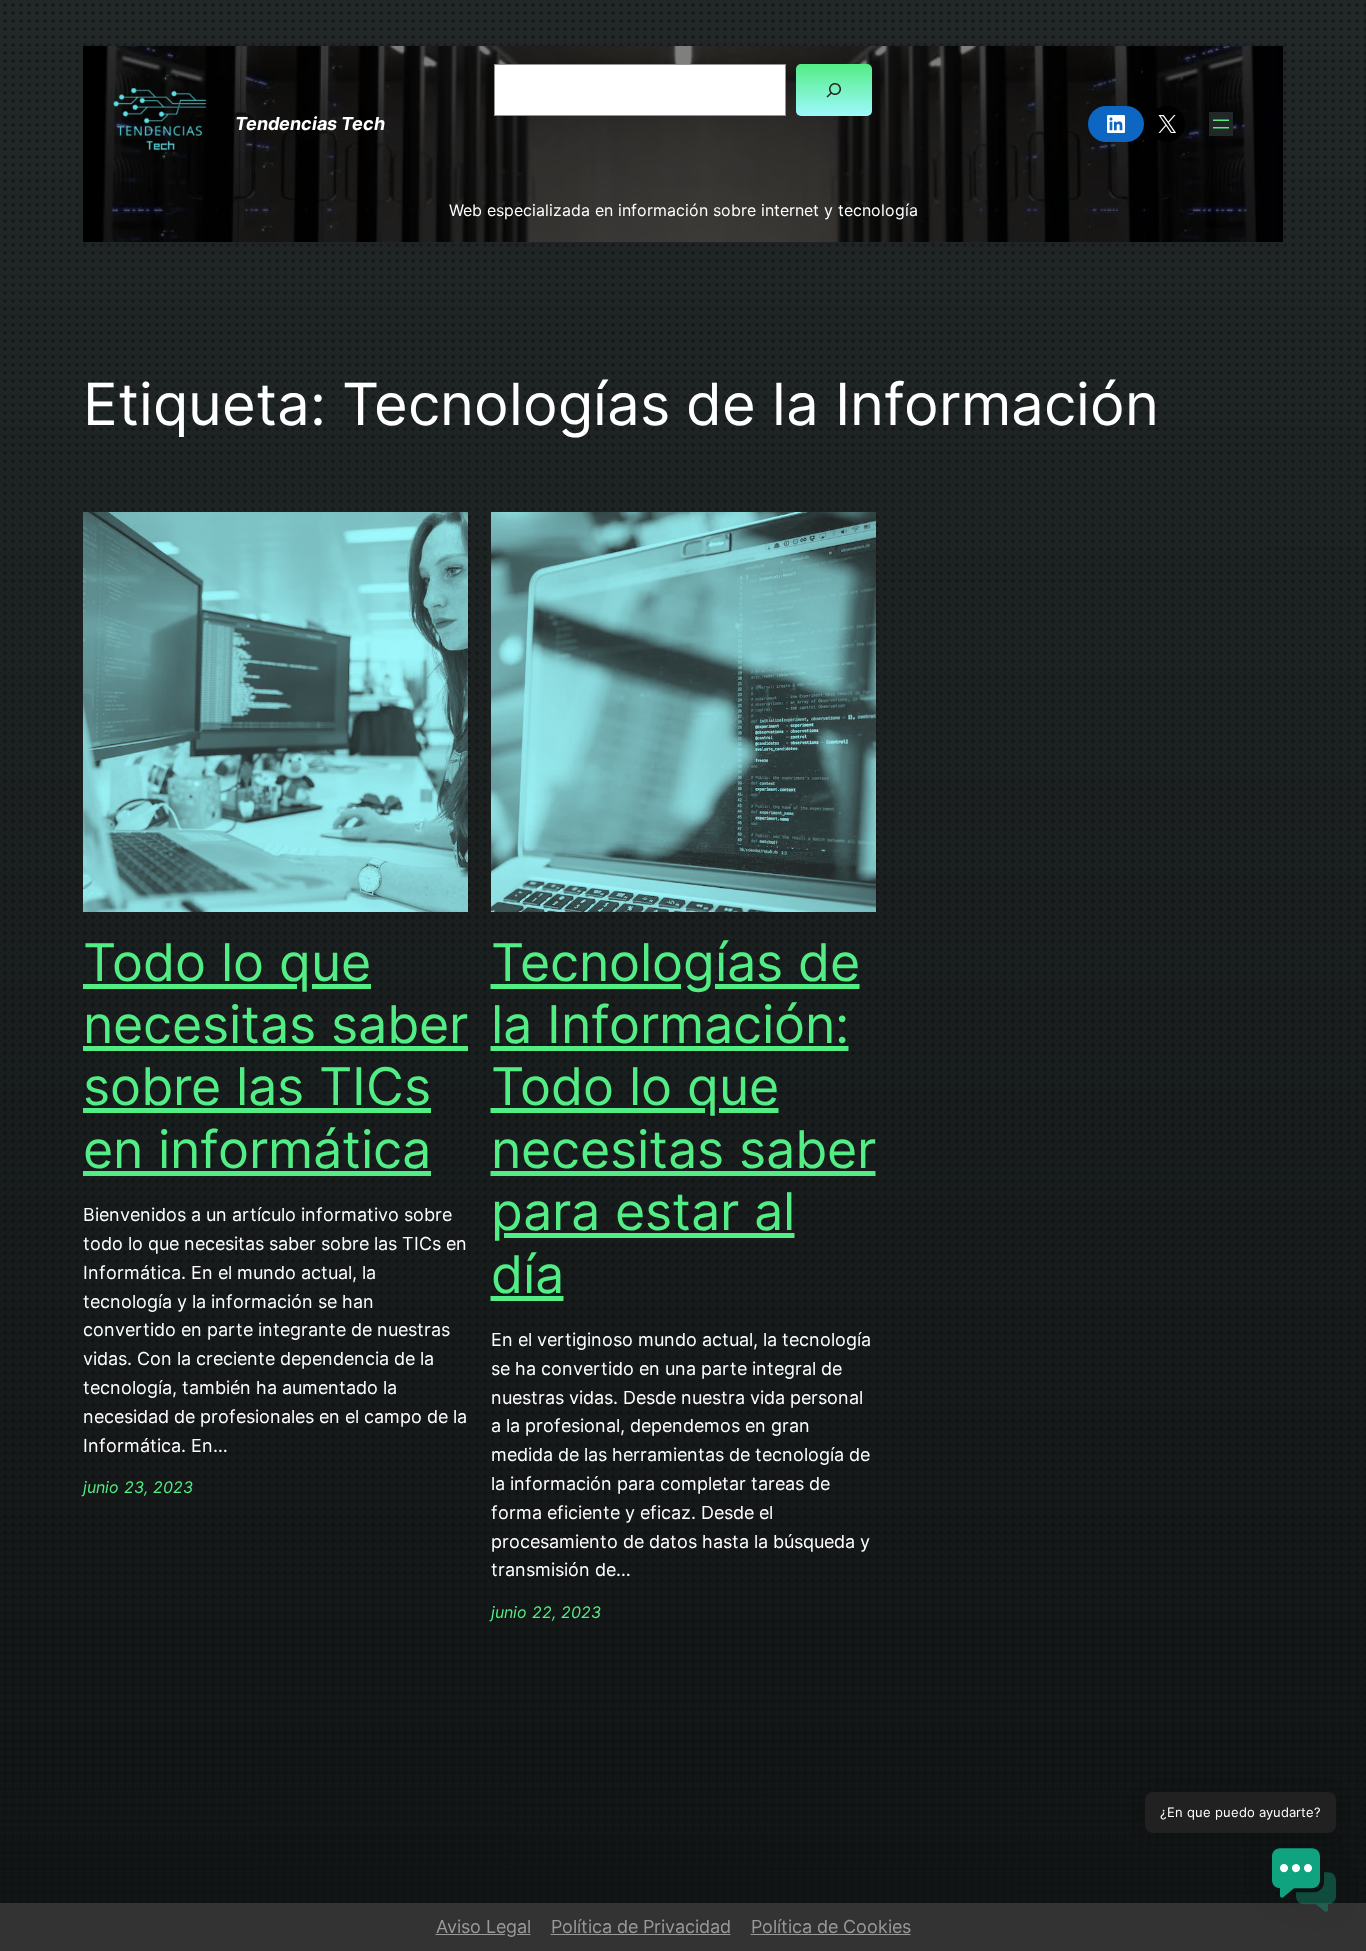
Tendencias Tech (310, 123)
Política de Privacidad (641, 1926)
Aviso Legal (483, 1926)
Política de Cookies (831, 1926)
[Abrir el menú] (1221, 124)
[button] (1304, 1884)
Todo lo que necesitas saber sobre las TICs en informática (275, 1056)
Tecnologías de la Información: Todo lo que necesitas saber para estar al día (683, 1119)
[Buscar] (834, 90)
